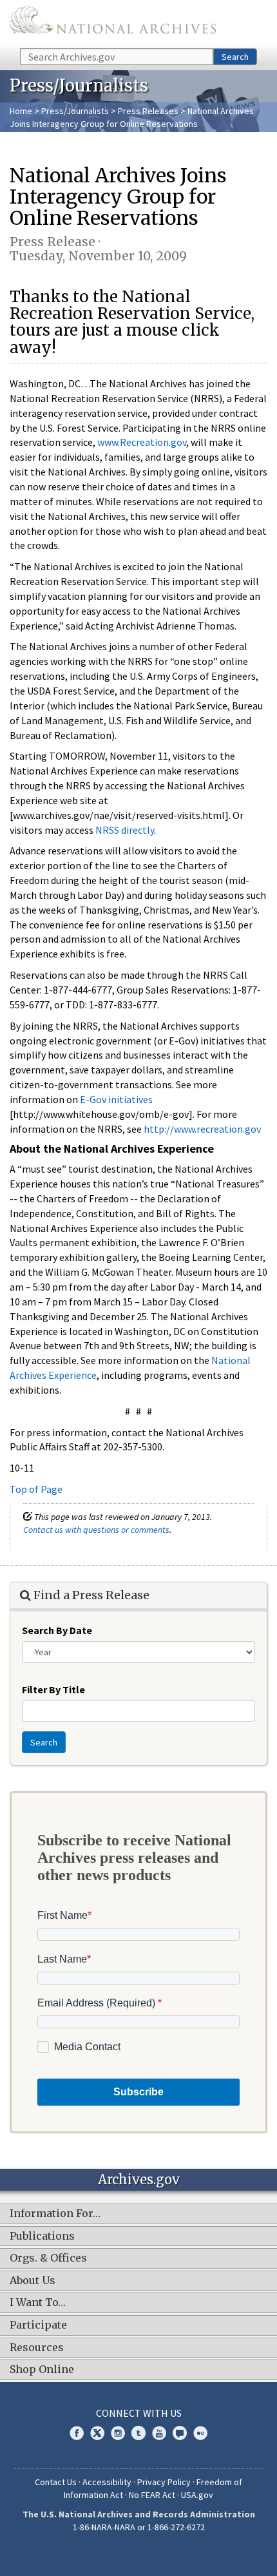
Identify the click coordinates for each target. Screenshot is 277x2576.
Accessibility (107, 2482)
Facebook (77, 2433)
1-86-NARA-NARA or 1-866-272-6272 (139, 2527)
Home (21, 111)
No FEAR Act (152, 2495)
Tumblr (138, 2433)
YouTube (159, 2433)
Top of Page (36, 1489)
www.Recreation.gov (142, 442)
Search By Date (57, 1630)
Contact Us (56, 2482)
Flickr (200, 2433)
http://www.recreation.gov (202, 1129)
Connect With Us (139, 2413)
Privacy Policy (164, 2482)
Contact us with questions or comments (96, 1530)
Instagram (118, 2433)
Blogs (180, 2433)
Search (235, 57)
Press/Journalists (75, 111)
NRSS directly (125, 830)
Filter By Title (53, 1689)
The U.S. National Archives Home (113, 23)
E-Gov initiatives (116, 1099)
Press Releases (148, 111)
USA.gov (197, 2495)
